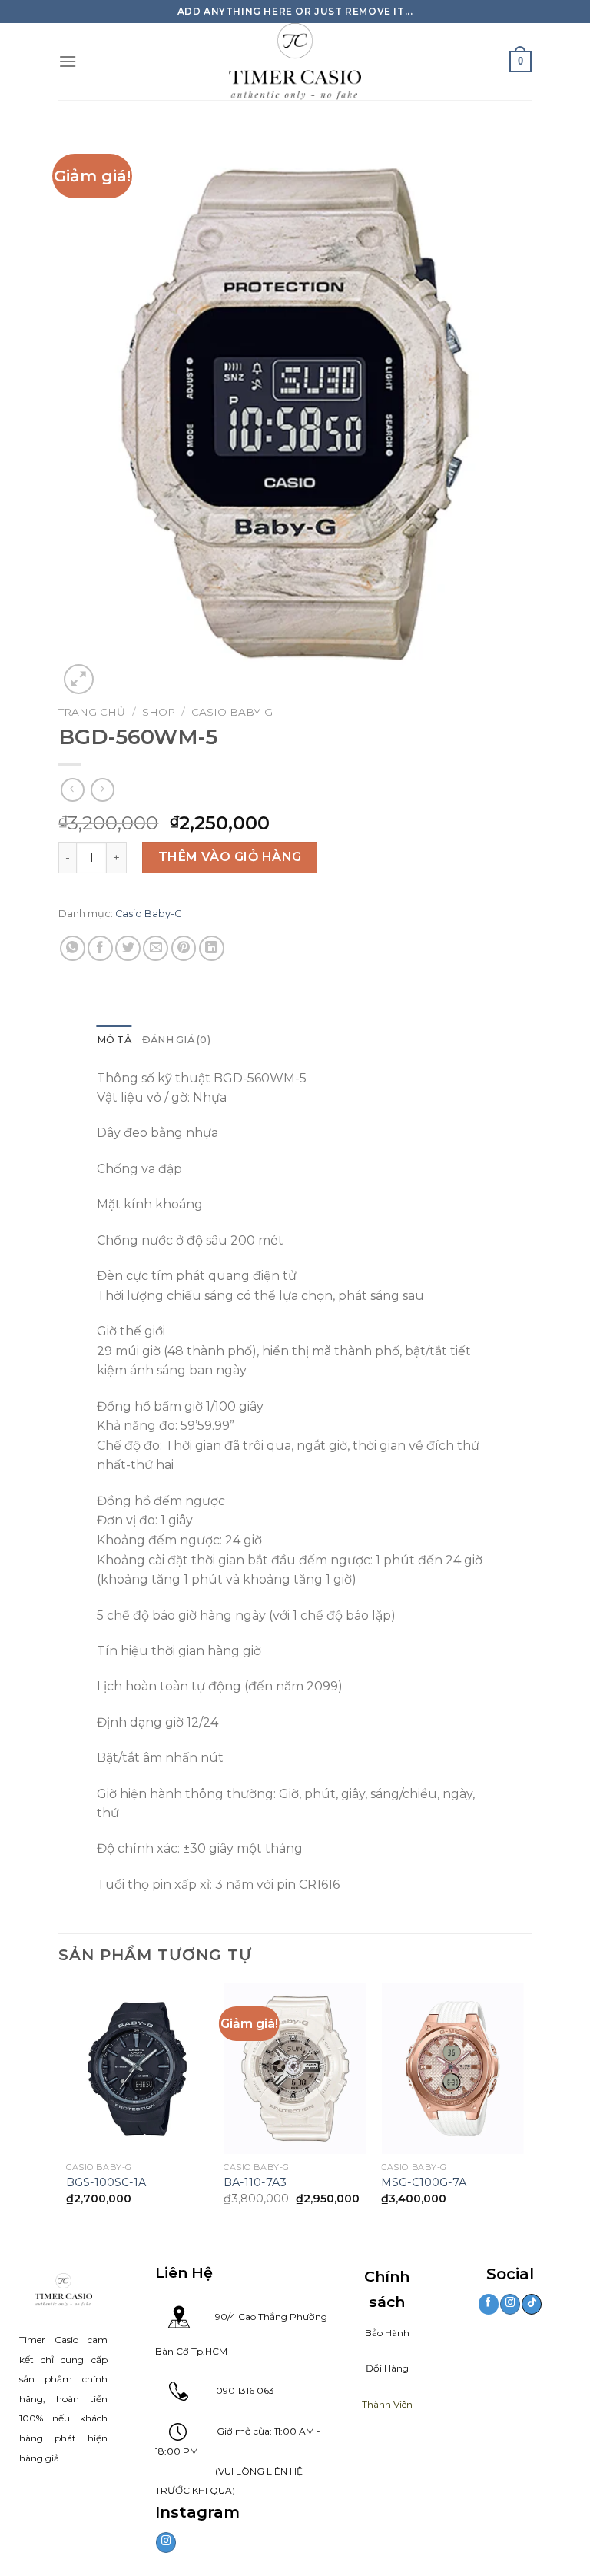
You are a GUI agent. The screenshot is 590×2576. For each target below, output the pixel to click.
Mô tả (114, 1040)
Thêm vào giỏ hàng (230, 857)
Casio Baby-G (232, 712)
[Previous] (67, 2107)
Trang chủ (92, 712)
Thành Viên (387, 2404)
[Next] (523, 2107)
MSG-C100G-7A (424, 2182)
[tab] (114, 1040)
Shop (159, 712)
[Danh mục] (68, 61)
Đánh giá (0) (176, 1040)
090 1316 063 (231, 2390)
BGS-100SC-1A (106, 2182)
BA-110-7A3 (255, 2182)
